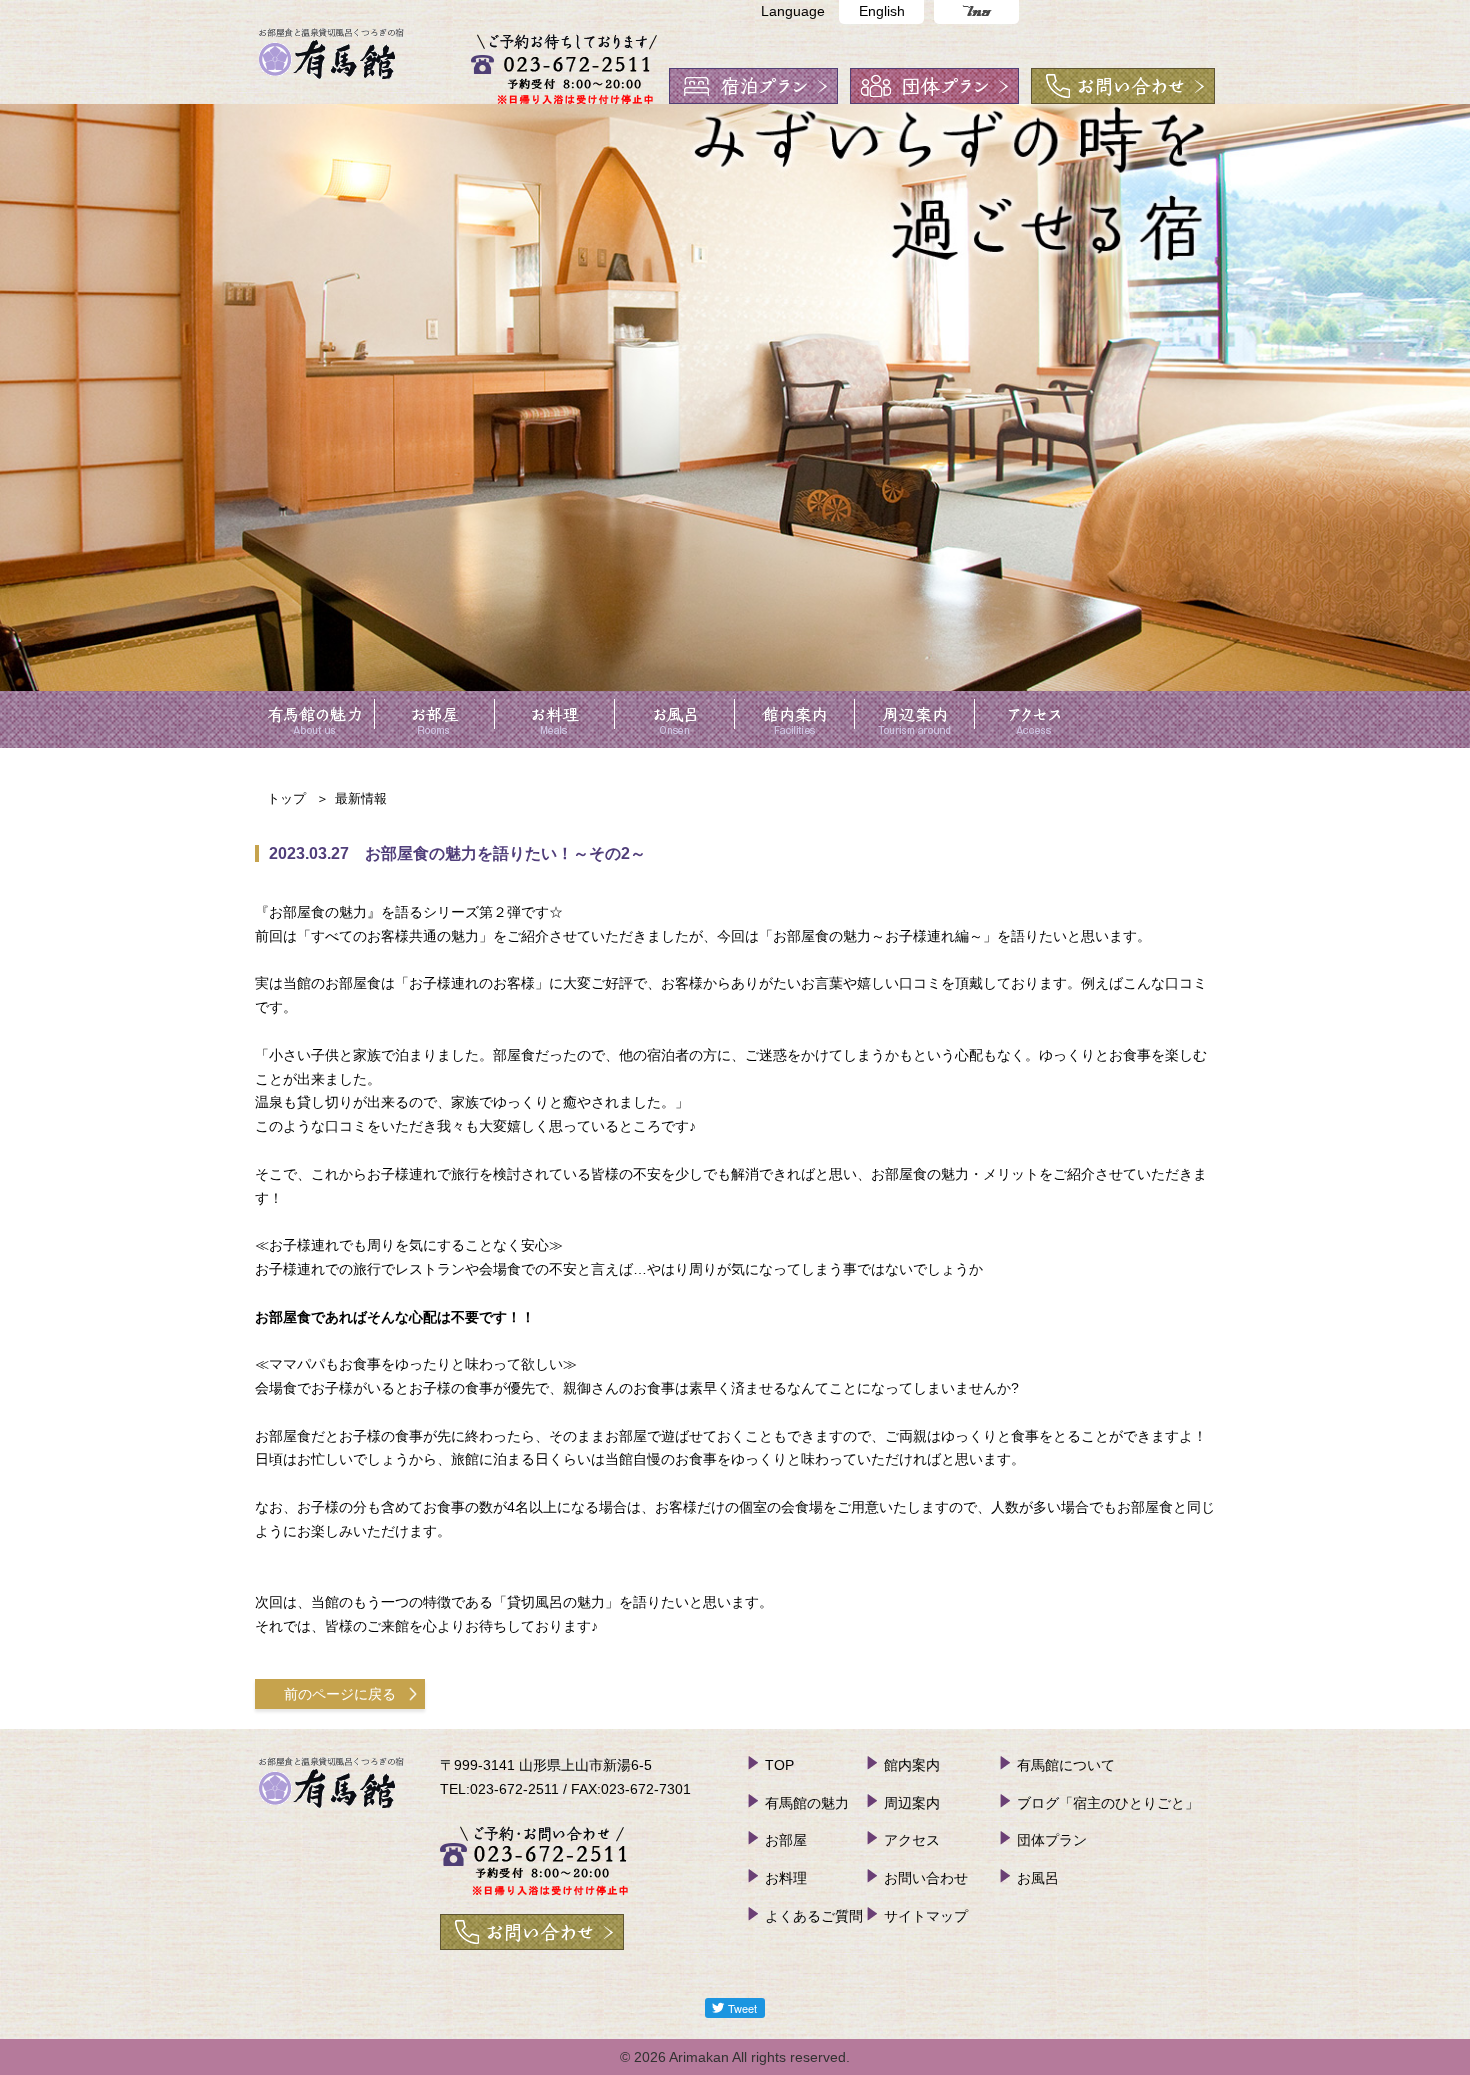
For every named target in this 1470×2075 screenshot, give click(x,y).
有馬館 (332, 39)
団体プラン (1052, 1840)
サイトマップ (926, 1916)
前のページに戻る (340, 1694)
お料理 (786, 1878)
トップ (286, 798)
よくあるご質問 (814, 1916)
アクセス (912, 1840)
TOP (779, 1765)
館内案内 (912, 1765)
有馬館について (1066, 1765)
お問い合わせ (926, 1878)
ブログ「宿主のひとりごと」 (1108, 1803)
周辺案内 (912, 1803)
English (882, 11)
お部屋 (786, 1840)
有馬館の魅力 (807, 1803)
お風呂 (1038, 1878)
